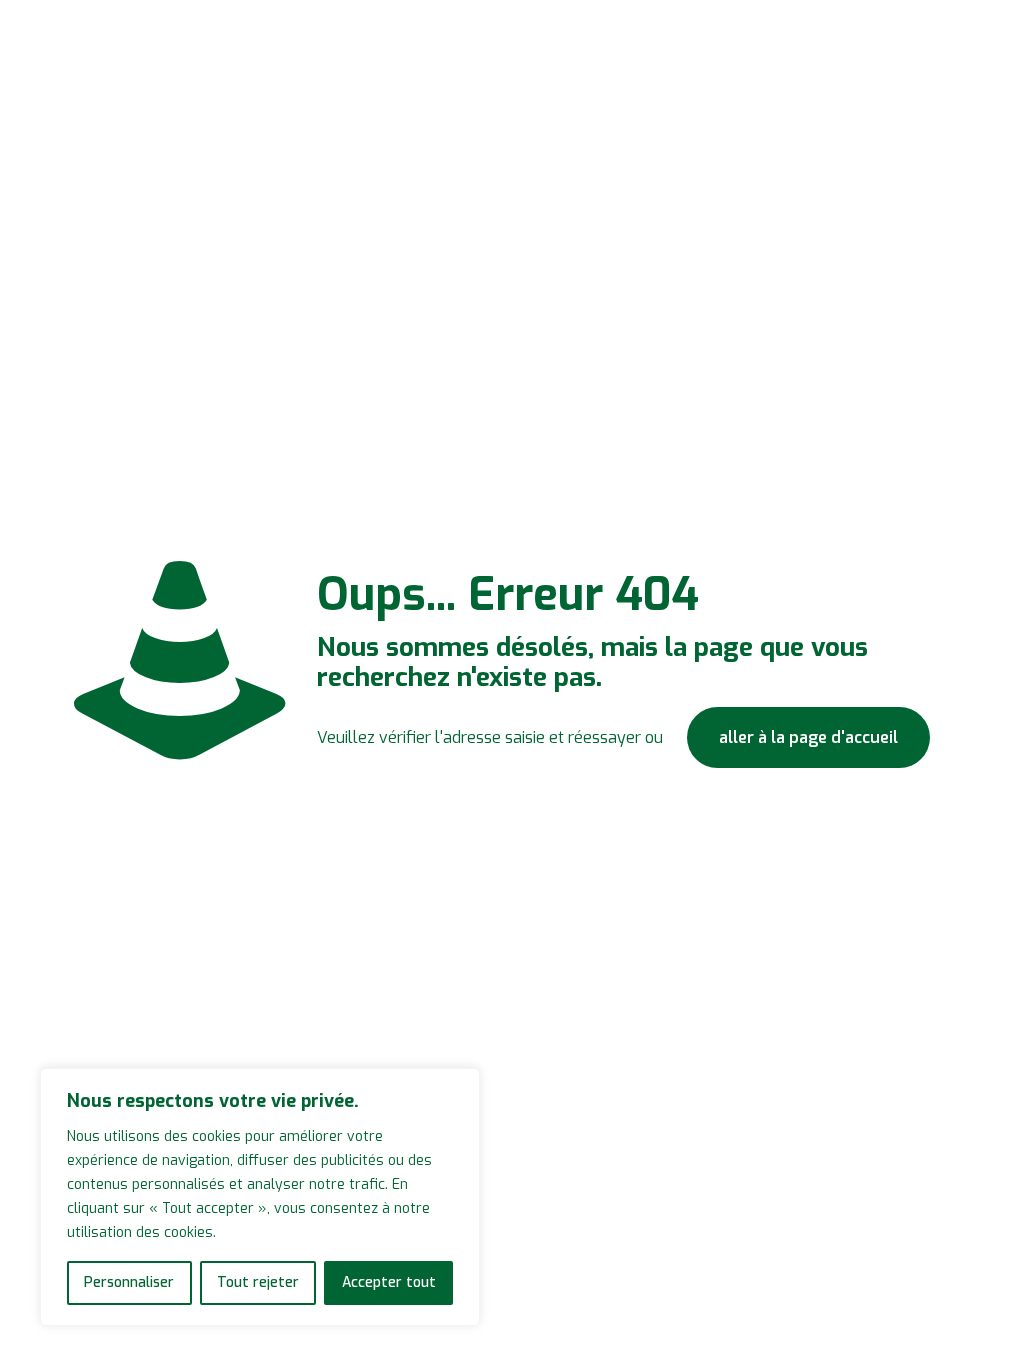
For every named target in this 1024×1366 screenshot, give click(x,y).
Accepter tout (389, 1282)
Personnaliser (129, 1282)
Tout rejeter (258, 1282)
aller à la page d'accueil (808, 737)
